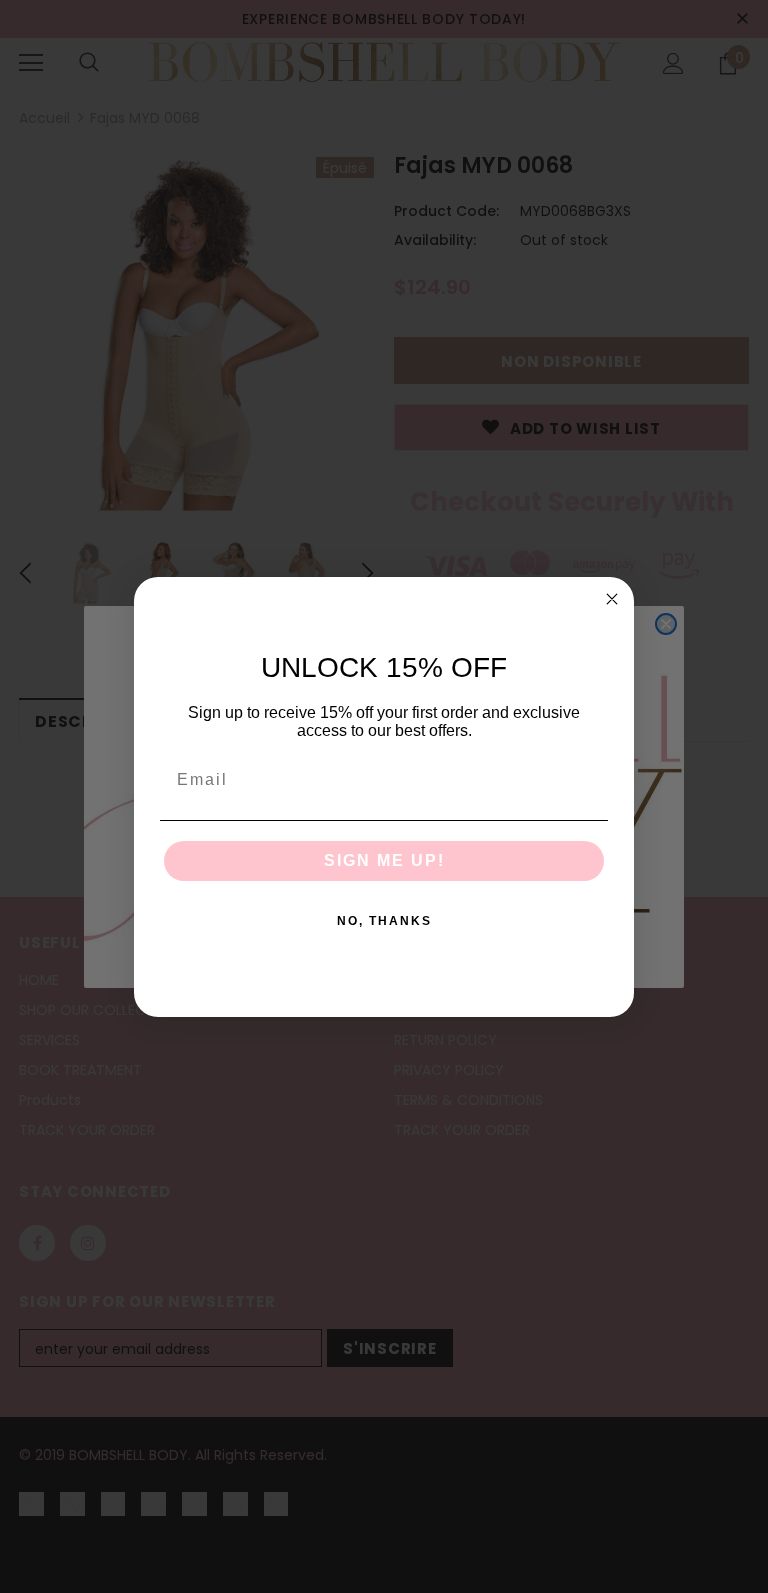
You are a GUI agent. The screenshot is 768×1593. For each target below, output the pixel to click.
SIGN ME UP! (384, 860)
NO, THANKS (384, 921)
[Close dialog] (612, 599)
